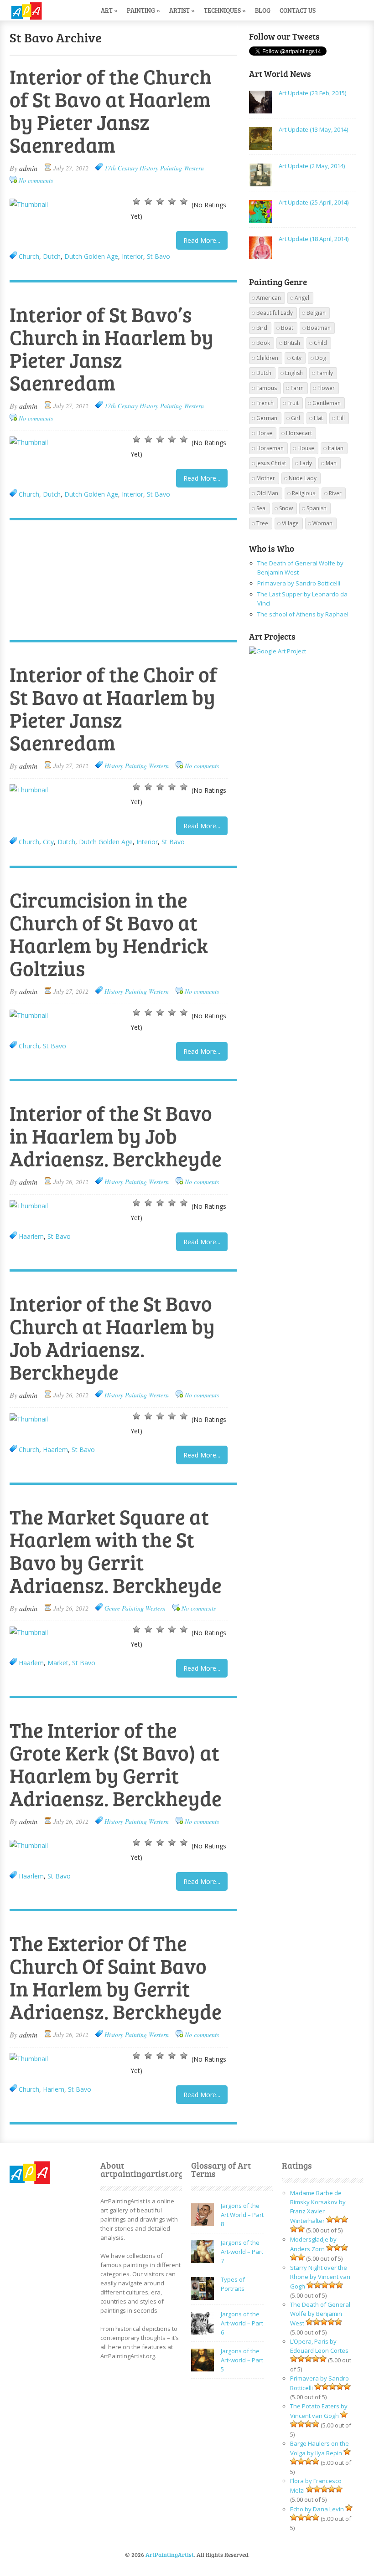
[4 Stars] (172, 201)
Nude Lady (303, 478)
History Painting (161, 168)
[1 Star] (136, 201)
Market (58, 1663)
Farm (297, 388)
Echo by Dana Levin (317, 2509)
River (335, 493)
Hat (318, 418)
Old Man (267, 493)
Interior (132, 256)
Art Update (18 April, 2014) (314, 239)
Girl (296, 418)
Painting (143, 10)
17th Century (121, 168)
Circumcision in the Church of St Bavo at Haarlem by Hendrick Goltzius (109, 934)
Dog (321, 358)
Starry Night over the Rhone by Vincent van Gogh (320, 2277)
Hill (341, 418)
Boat (287, 328)
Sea (261, 508)
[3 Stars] (160, 201)
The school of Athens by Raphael (303, 614)
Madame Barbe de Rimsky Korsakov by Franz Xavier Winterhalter (318, 2207)
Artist (182, 10)
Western (194, 168)
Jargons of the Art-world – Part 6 (242, 2323)
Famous (267, 388)
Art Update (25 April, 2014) (314, 202)
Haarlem (31, 1236)
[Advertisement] (119, 581)
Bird (262, 328)
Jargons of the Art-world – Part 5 (242, 2360)
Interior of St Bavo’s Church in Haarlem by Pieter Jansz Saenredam (112, 348)
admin (28, 168)
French (265, 403)
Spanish (317, 508)
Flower (326, 388)
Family (325, 373)
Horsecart (299, 433)
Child (320, 343)
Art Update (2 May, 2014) (312, 166)
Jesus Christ (271, 463)
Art (109, 10)
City (48, 842)
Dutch (52, 256)
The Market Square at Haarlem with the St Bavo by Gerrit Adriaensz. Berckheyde (116, 1551)
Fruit (293, 403)
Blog (263, 10)
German (267, 418)
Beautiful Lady (275, 313)
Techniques (225, 10)
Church (29, 256)
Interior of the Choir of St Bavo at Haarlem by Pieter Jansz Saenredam (113, 708)
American (269, 298)
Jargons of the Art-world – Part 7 (242, 2252)
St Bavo (158, 256)
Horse (264, 433)
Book (263, 343)
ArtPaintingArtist (44, 11)
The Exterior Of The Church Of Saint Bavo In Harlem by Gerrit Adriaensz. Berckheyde (116, 1977)
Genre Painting (124, 1608)
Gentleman (327, 403)
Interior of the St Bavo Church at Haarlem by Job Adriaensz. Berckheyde (112, 1337)
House (306, 448)
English (294, 373)
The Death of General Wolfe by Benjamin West (320, 2314)
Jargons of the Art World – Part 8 (242, 2215)
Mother (266, 478)
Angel (302, 298)
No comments (36, 180)
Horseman (270, 448)
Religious (304, 493)
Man (331, 463)
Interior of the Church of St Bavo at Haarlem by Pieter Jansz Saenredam (111, 110)
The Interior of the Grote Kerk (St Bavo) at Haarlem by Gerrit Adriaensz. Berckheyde (116, 1764)
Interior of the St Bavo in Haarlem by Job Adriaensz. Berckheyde (116, 1136)
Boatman (319, 328)
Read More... (202, 240)
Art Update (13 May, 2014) (313, 129)
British (292, 343)
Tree (262, 523)
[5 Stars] (184, 201)
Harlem (54, 2089)
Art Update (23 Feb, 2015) (312, 93)
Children (267, 358)
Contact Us (298, 10)
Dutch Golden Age (91, 256)
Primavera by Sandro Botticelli (299, 583)
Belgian (316, 313)
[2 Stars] (148, 201)
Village (290, 523)
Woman (322, 523)
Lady (306, 463)
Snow (286, 508)
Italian (336, 448)
